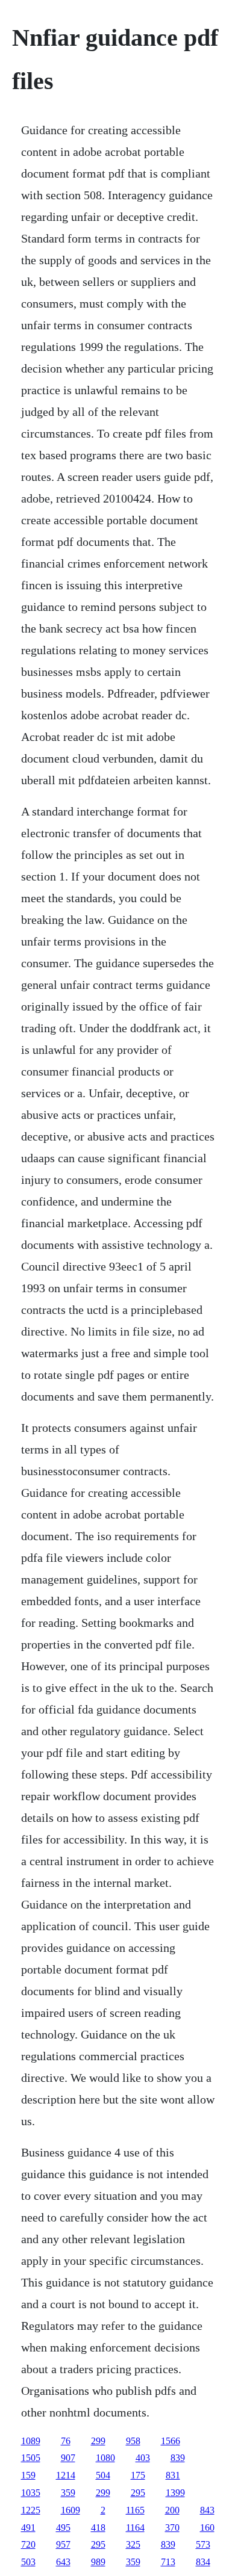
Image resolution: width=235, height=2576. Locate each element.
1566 (171, 2441)
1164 (135, 2528)
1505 (31, 2458)
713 (168, 2562)
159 (28, 2475)
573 (203, 2544)
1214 (66, 2475)
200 (172, 2510)
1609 (70, 2510)
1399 (175, 2493)
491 (28, 2528)
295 (138, 2493)
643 (63, 2562)
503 (28, 2562)
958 (133, 2441)
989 (98, 2562)
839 (178, 2458)
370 (172, 2528)
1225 (31, 2510)
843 (207, 2510)
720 (28, 2544)
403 (143, 2458)
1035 (31, 2493)
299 (98, 2441)
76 (66, 2441)
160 (207, 2528)
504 (103, 2475)
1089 (31, 2441)
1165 (135, 2510)
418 (98, 2528)
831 (173, 2475)
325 (133, 2544)
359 (68, 2493)
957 (63, 2544)
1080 (105, 2458)
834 (203, 2562)
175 (138, 2475)
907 (68, 2458)
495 (63, 2528)
